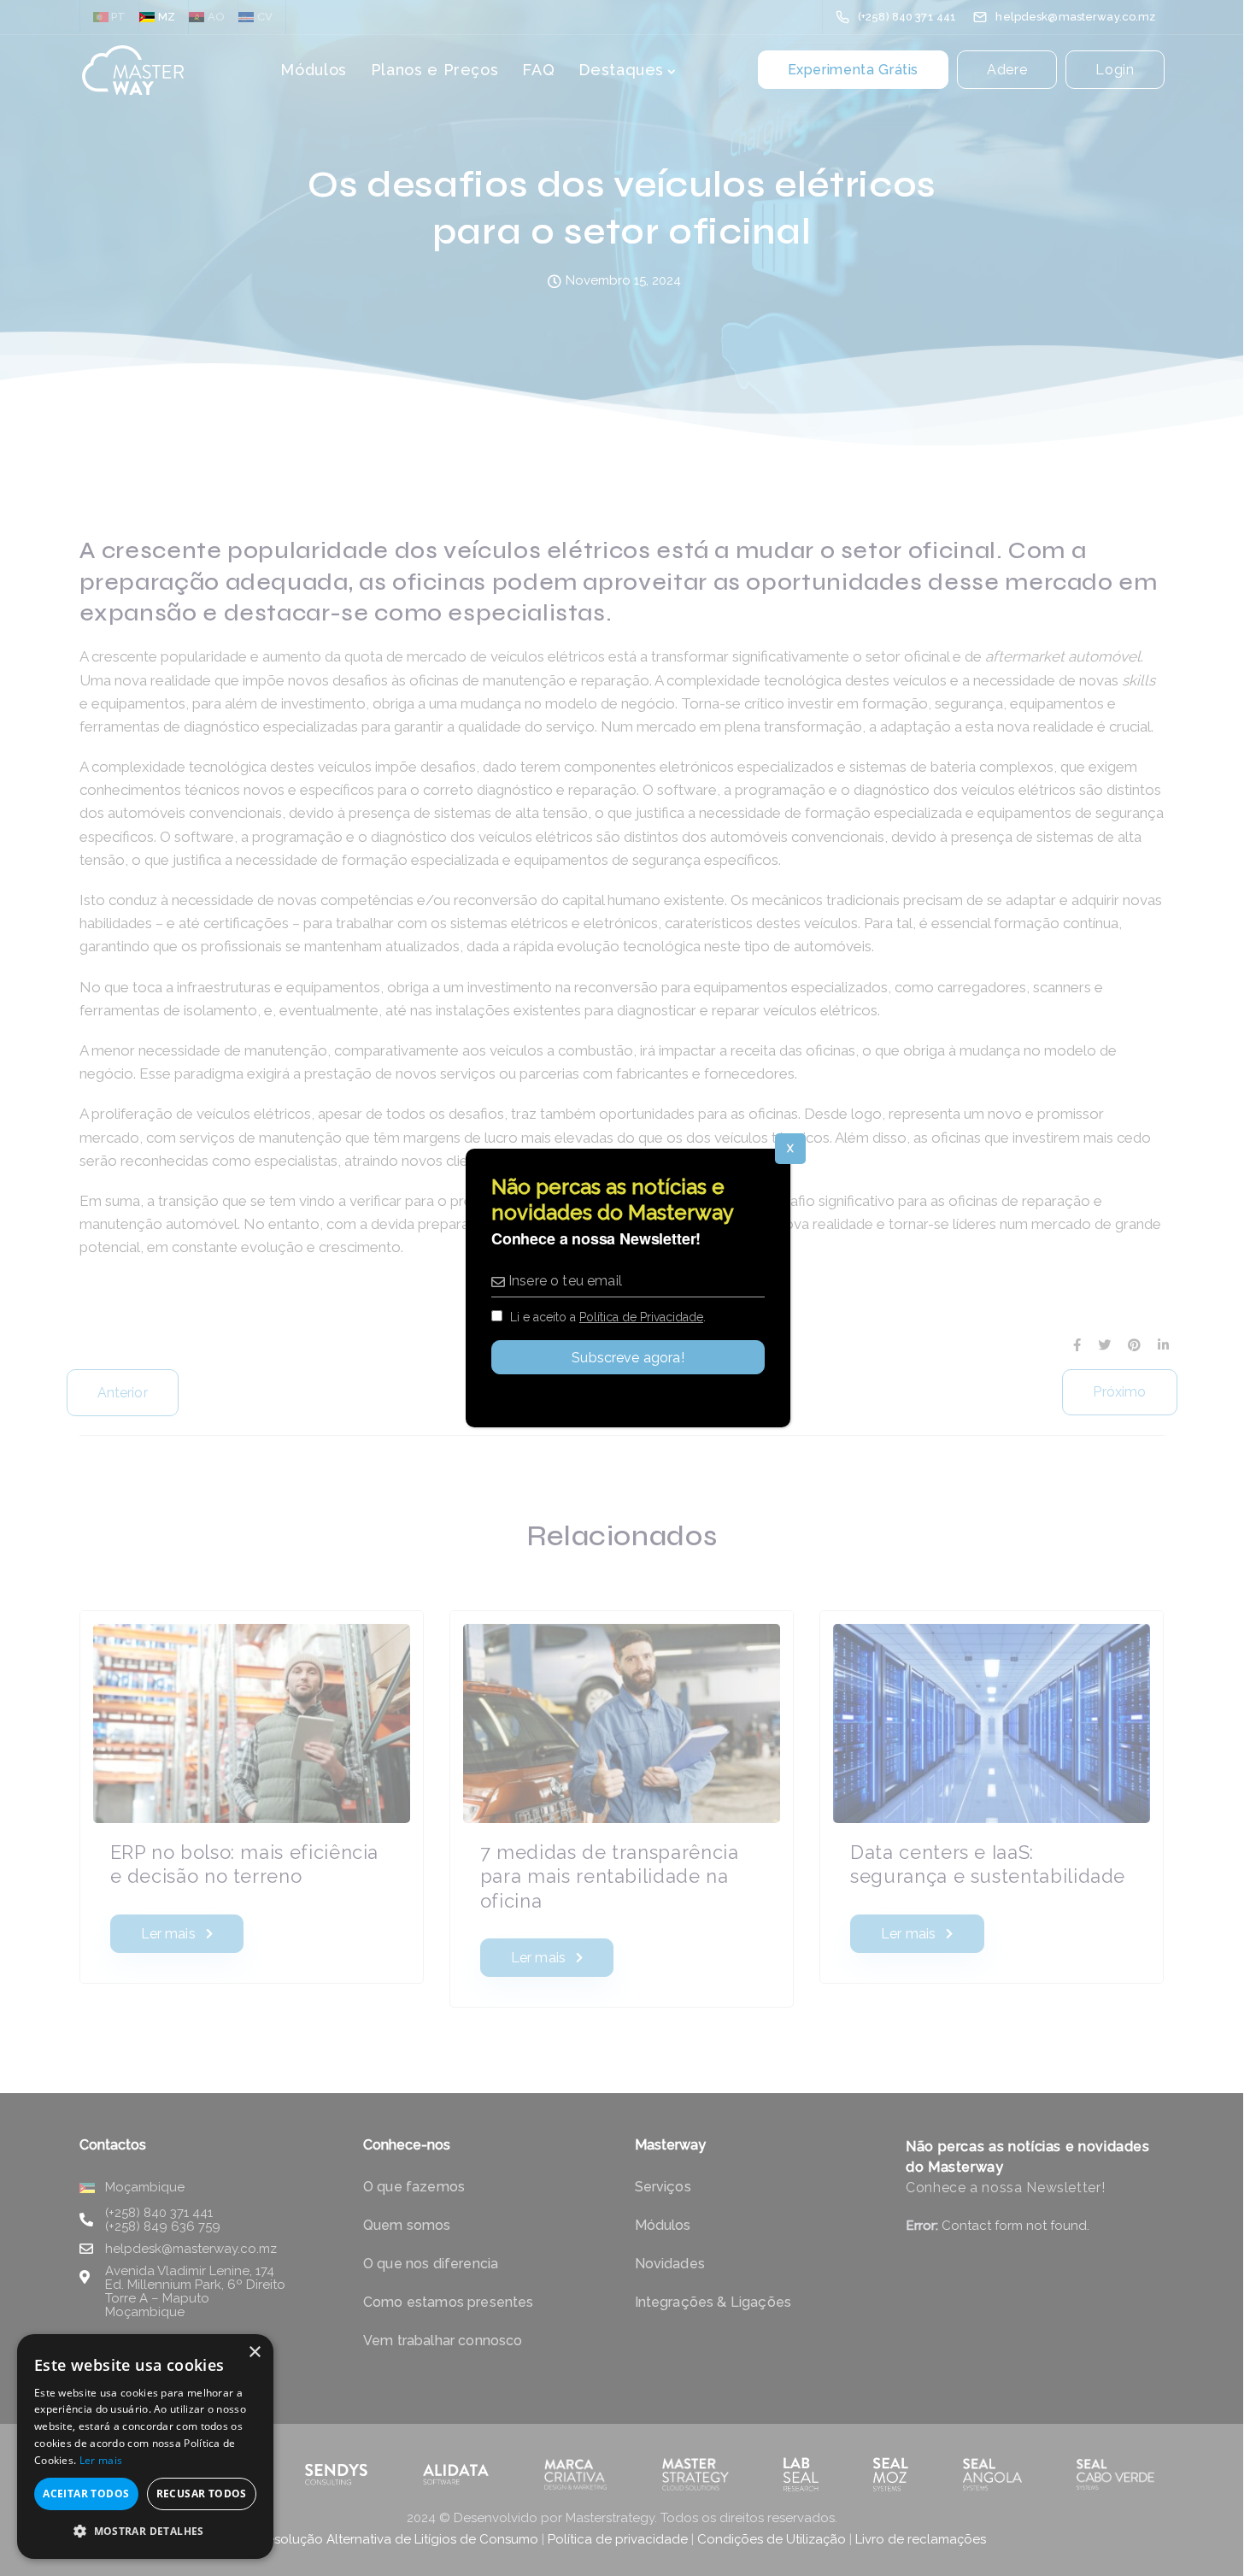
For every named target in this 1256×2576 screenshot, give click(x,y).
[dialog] (145, 2447)
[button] (145, 2532)
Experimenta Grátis (854, 71)
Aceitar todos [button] (86, 2494)
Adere (1007, 71)
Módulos (313, 70)
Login (1115, 71)
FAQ (538, 70)
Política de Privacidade (641, 1317)
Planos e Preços (435, 70)
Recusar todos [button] (202, 2494)
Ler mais (101, 2460)
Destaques (621, 70)
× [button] (254, 2353)
